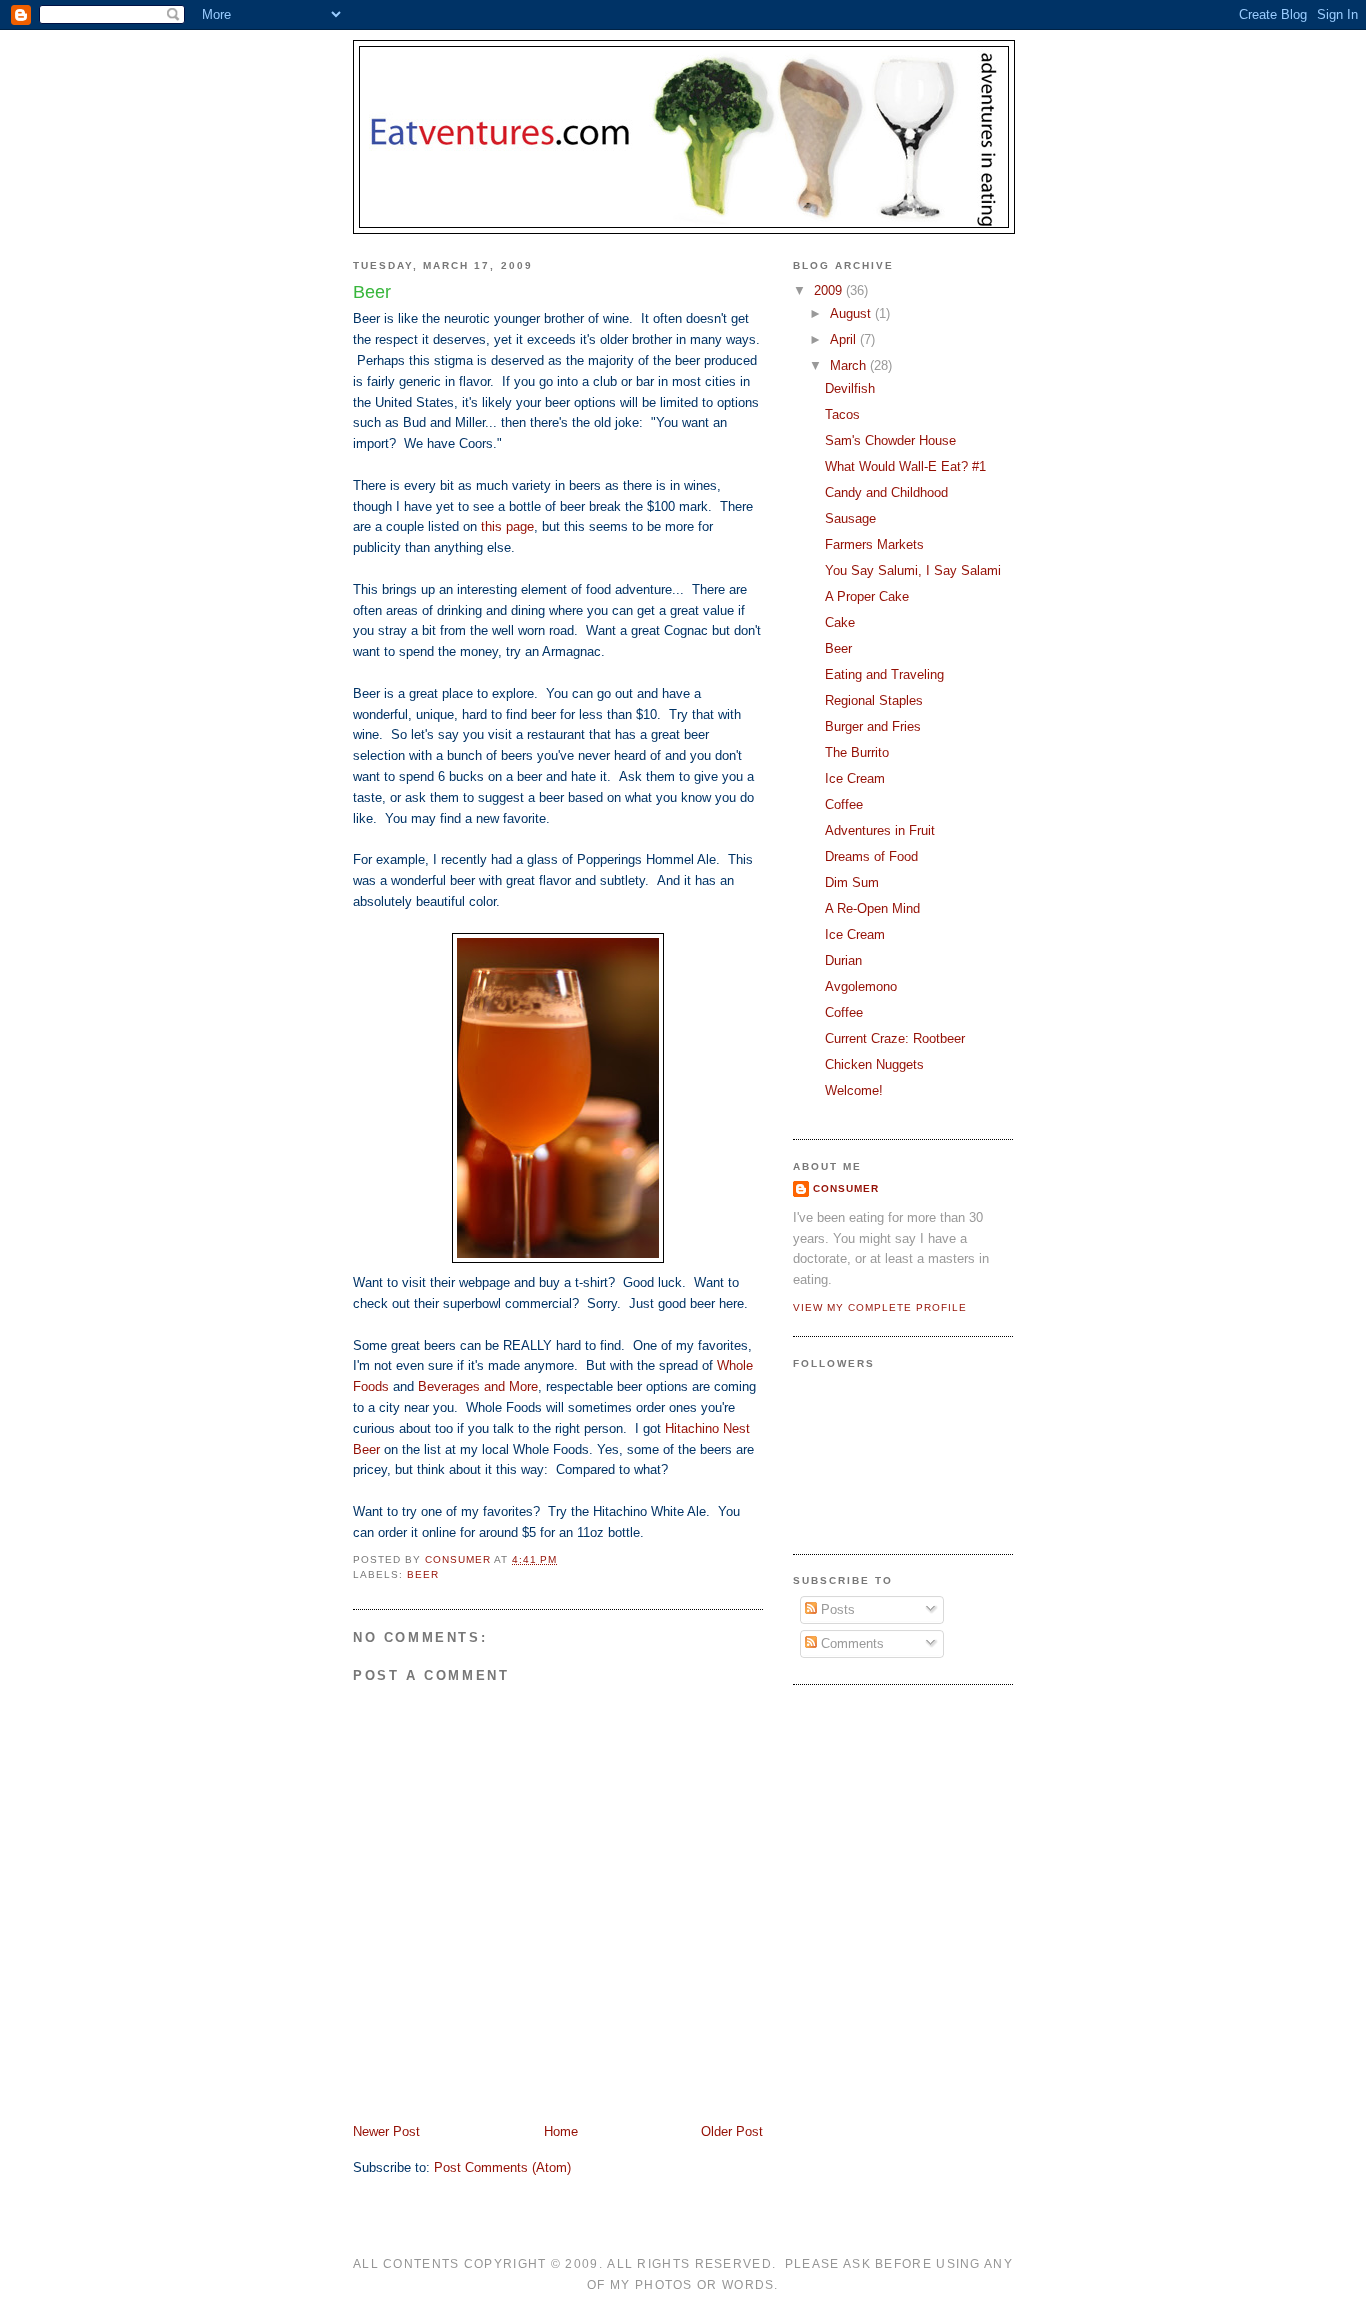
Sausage (850, 518)
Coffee (844, 804)
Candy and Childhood (886, 492)
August (852, 313)
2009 (830, 290)
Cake (840, 622)
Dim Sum (852, 882)
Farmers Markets (874, 544)
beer (423, 1574)
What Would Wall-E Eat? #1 (905, 466)
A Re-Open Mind (872, 908)
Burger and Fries (873, 726)
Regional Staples (874, 700)
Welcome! (854, 1090)
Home (561, 2131)
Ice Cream (855, 778)
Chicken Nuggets (874, 1064)
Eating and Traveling (884, 674)
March (850, 365)
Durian (843, 960)
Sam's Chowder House (890, 440)
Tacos (842, 414)
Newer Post (386, 2131)
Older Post (732, 2131)
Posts (836, 1609)
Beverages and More (478, 1386)
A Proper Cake (867, 596)
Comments (850, 1643)
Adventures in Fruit (880, 830)
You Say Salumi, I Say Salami (913, 570)
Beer (838, 648)
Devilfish (850, 388)
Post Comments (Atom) (502, 2167)
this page (507, 526)
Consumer (846, 1188)
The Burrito (857, 752)
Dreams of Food (871, 856)
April (845, 339)
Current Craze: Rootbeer (895, 1038)
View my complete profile (880, 1307)
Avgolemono (861, 986)
